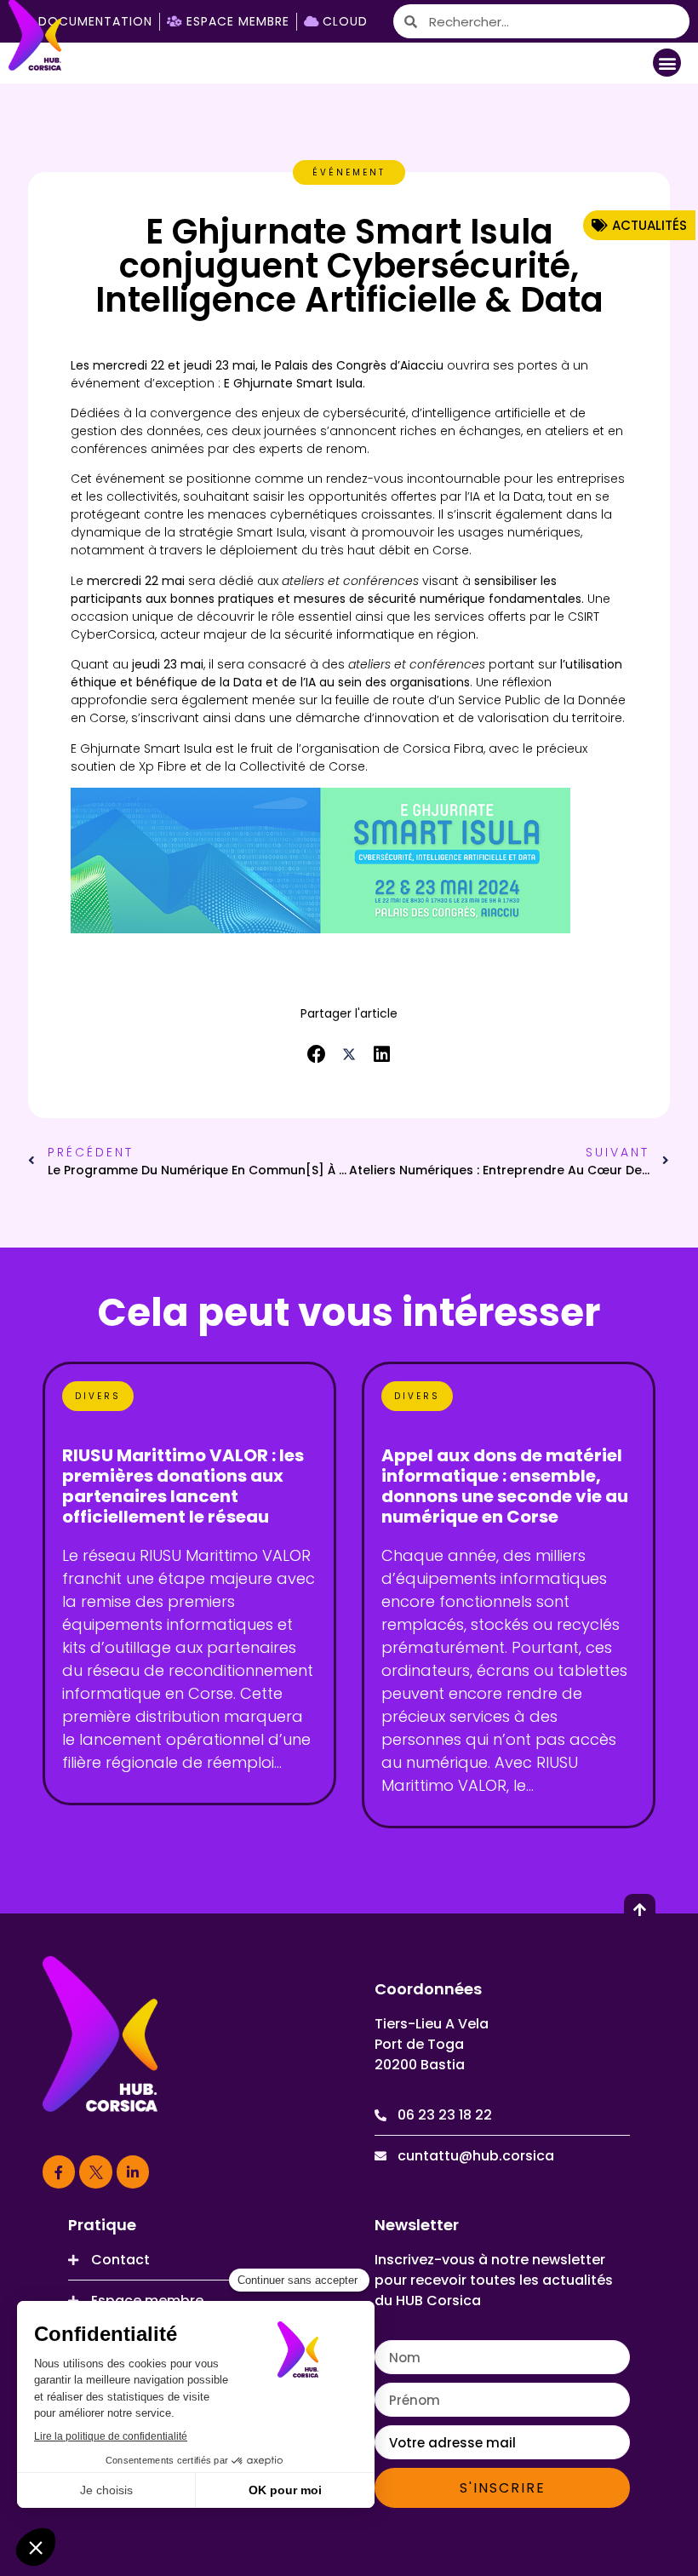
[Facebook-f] (59, 2172)
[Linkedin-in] (133, 2172)
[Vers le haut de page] (640, 1910)
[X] (95, 2172)
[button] (667, 63)
